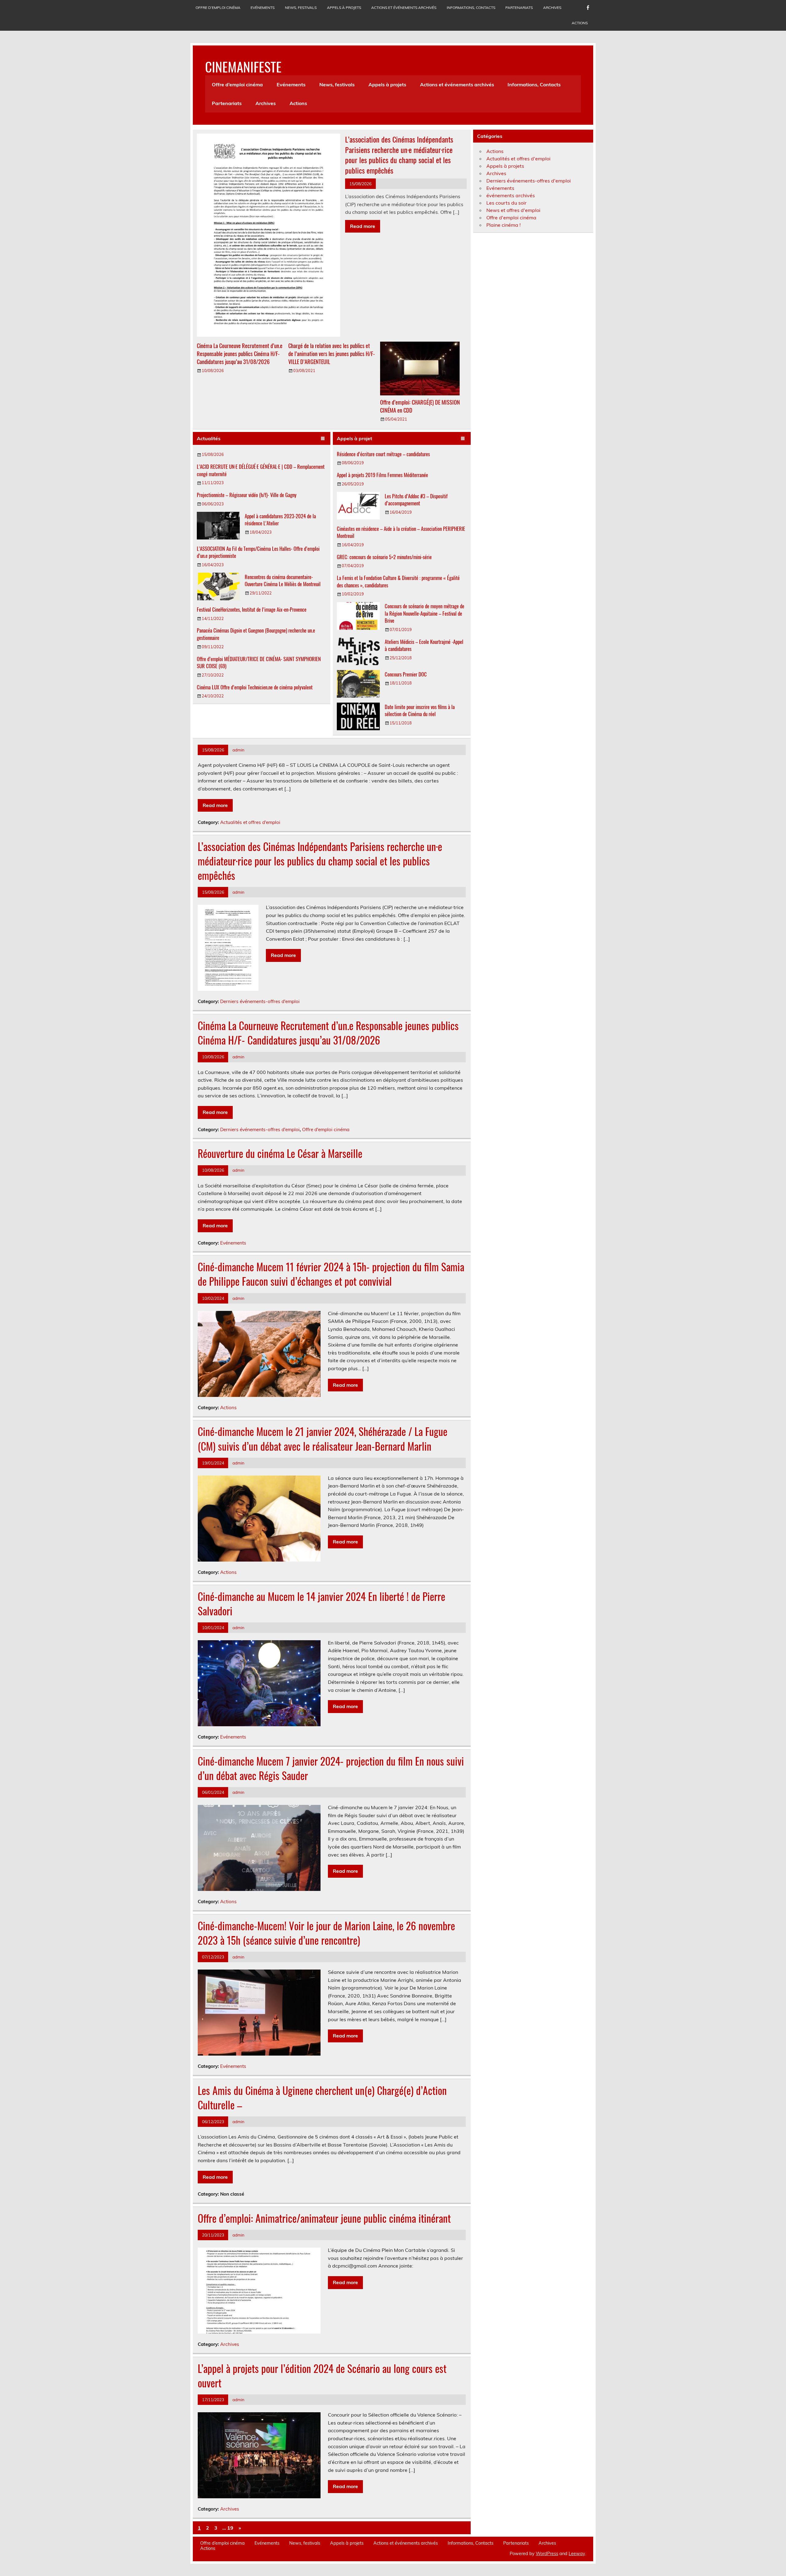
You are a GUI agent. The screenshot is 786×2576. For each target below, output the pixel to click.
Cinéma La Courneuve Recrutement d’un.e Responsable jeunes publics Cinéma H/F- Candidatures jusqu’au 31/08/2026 (240, 353)
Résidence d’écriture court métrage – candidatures (383, 454)
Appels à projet (354, 438)
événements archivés (511, 195)
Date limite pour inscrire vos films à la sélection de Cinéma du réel (420, 710)
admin (238, 750)
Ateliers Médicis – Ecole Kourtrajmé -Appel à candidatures (424, 645)
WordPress (547, 2554)
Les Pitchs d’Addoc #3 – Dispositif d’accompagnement (416, 500)
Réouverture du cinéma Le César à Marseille (280, 1153)
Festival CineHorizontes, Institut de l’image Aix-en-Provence (252, 609)
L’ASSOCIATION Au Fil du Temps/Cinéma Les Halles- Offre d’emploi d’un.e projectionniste (258, 552)
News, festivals (301, 8)
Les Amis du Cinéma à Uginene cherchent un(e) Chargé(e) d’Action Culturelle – (322, 2098)
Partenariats (519, 8)
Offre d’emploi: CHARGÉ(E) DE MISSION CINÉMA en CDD (420, 406)
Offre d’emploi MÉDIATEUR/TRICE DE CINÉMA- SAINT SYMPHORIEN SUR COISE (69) (259, 663)
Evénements (263, 8)
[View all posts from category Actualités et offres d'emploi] (323, 439)
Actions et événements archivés (404, 8)
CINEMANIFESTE (243, 66)
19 (230, 2528)
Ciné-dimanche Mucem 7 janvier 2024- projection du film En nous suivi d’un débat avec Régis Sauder (331, 1768)
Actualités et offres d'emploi (250, 822)
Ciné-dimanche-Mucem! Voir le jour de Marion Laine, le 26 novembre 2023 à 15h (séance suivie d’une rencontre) (326, 1933)
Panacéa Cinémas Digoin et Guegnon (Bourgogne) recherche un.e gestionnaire (256, 634)
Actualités (209, 438)
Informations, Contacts (471, 8)
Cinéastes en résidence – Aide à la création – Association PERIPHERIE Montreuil (401, 532)
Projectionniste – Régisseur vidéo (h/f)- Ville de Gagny (247, 495)
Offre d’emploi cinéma (218, 8)
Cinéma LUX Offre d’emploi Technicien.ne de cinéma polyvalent (255, 687)
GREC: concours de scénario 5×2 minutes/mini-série (384, 557)
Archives (552, 8)
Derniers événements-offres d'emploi (260, 1001)
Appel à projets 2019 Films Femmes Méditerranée (382, 475)
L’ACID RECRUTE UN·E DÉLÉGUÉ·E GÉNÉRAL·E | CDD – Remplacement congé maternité (261, 470)
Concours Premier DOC (406, 674)
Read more (363, 226)
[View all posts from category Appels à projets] (463, 439)
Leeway (577, 2554)
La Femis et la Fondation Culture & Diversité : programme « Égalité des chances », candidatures (398, 581)
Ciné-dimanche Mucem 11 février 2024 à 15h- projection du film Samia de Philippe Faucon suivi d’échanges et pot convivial (331, 1274)
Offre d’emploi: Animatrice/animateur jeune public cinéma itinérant (324, 2218)
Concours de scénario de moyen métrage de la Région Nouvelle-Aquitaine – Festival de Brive (424, 613)
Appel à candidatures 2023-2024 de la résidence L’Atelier (280, 520)
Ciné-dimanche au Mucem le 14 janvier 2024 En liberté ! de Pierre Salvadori (321, 1604)
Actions (580, 23)
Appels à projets (344, 8)
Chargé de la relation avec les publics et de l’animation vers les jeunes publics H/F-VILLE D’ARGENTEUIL (332, 353)
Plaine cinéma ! (504, 225)
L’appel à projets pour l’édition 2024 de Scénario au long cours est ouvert (322, 2376)
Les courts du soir (506, 203)
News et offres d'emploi (513, 210)
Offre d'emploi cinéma (326, 1129)
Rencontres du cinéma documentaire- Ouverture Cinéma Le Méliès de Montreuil (283, 580)
